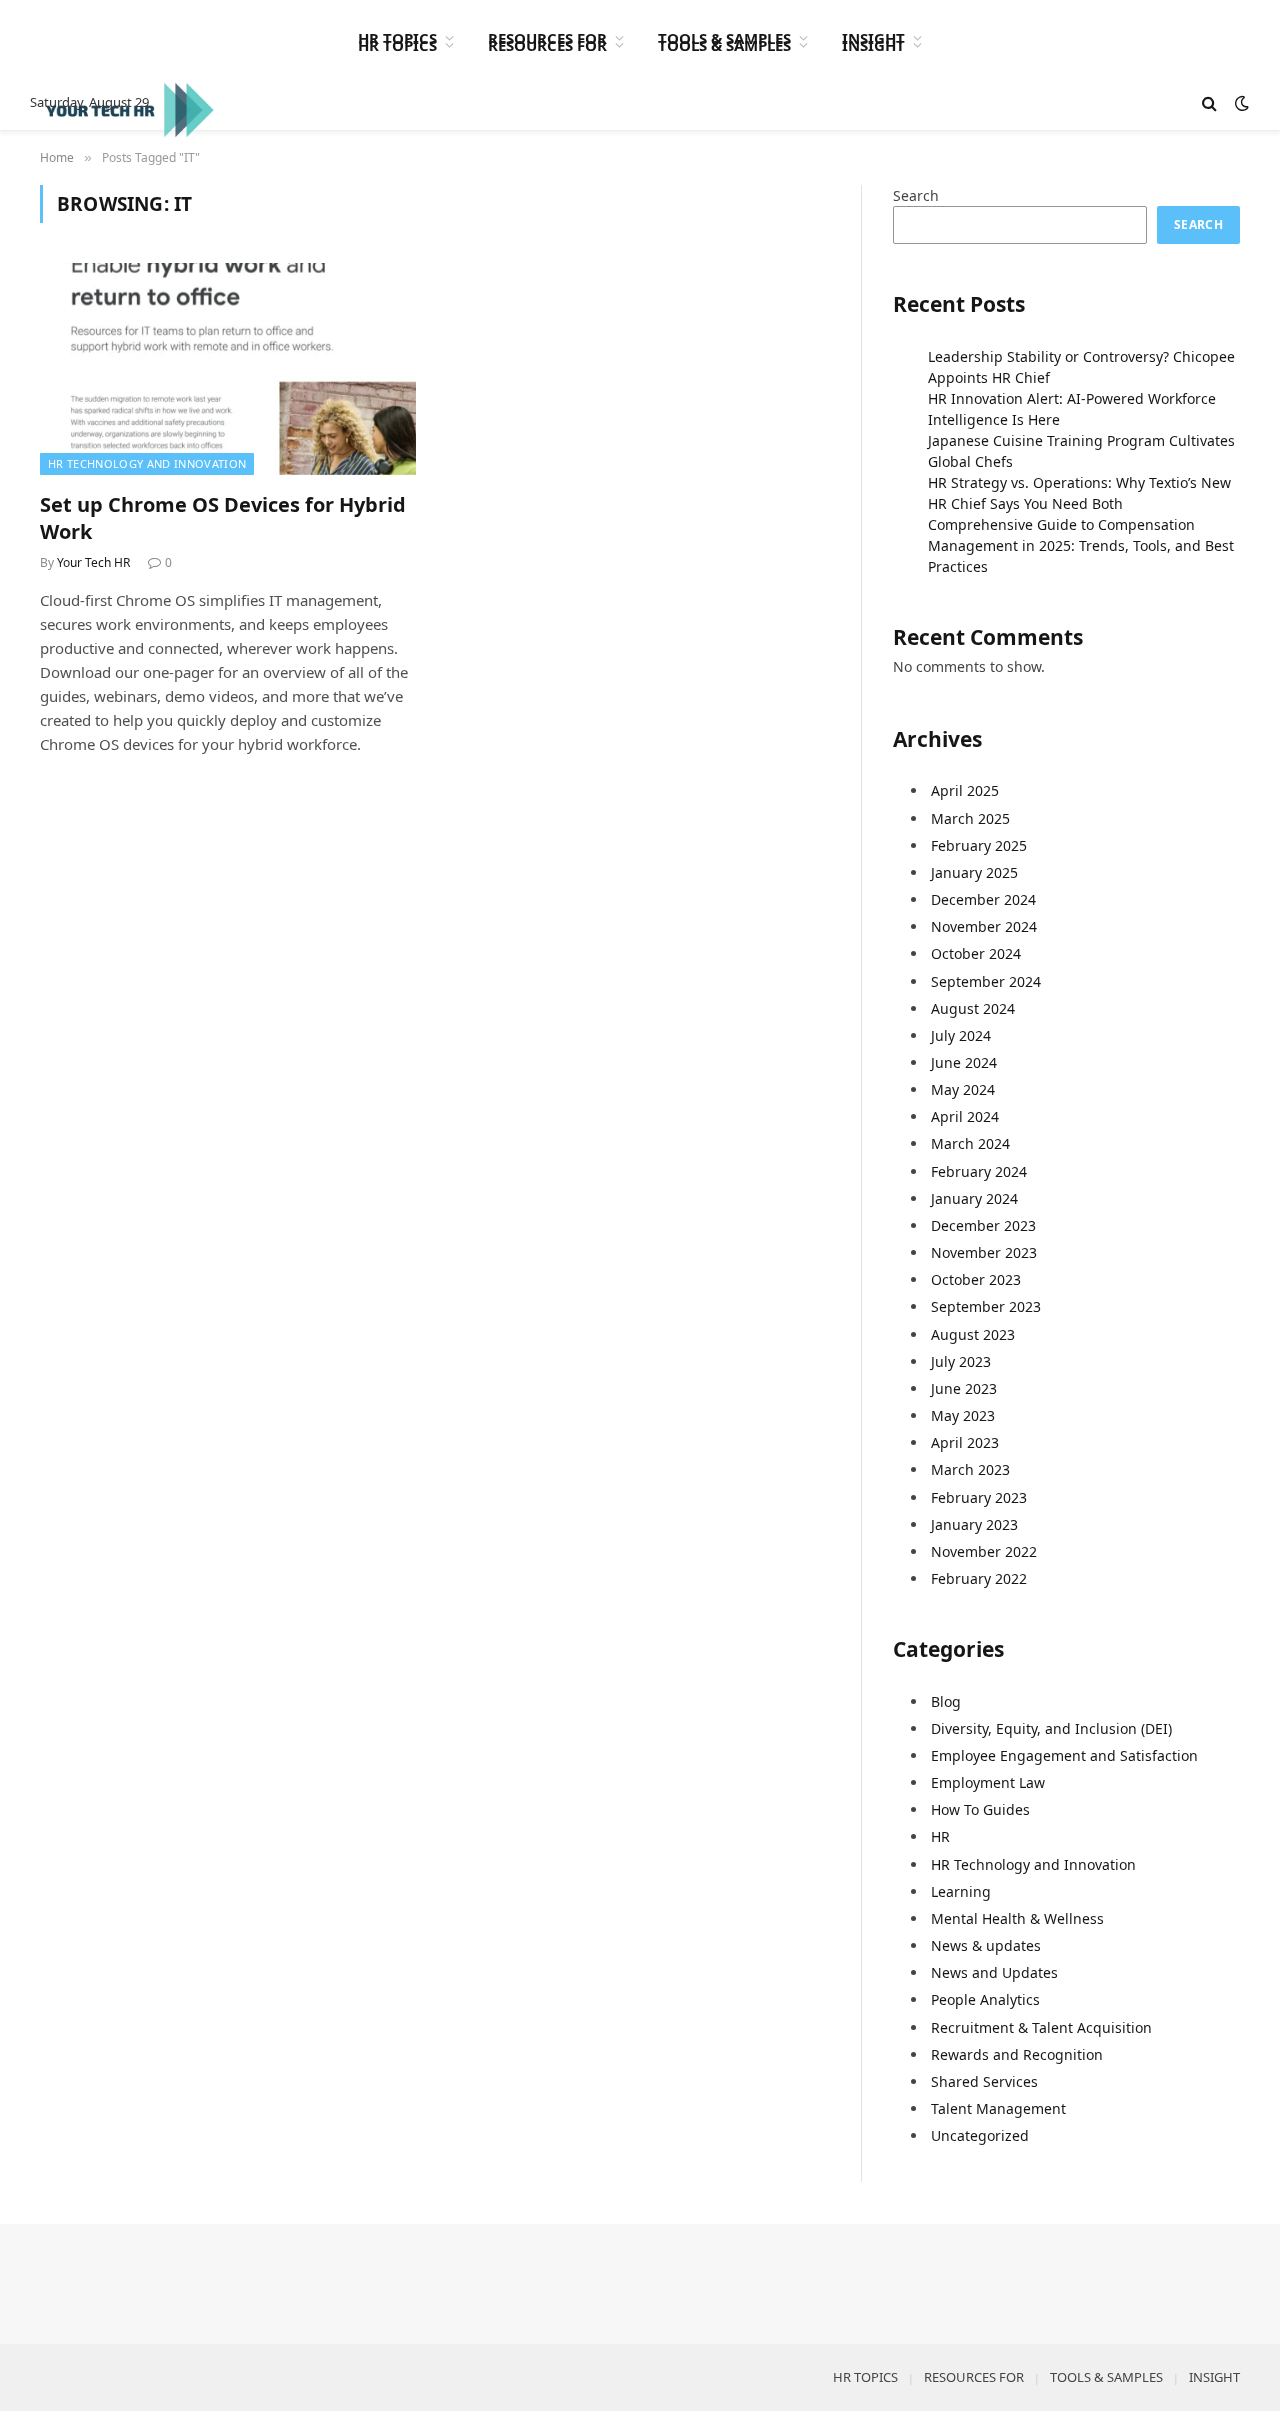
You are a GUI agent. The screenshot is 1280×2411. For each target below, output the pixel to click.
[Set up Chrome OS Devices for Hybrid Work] (228, 369)
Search (916, 195)
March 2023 (970, 1469)
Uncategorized (980, 2135)
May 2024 (963, 1089)
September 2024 (986, 981)
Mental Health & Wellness (1017, 1918)
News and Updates (994, 1972)
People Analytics (985, 1999)
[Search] (1209, 103)
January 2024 (974, 1198)
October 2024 (976, 953)
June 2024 (964, 1062)
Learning (961, 1891)
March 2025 (970, 818)
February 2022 (979, 1578)
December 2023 (983, 1225)
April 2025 (965, 790)
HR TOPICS (397, 38)
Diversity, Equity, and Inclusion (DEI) (1051, 1728)
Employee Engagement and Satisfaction (1064, 1755)
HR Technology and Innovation (147, 463)
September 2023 (986, 1306)
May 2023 (963, 1415)
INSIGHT (873, 38)
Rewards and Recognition (1017, 2054)
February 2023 (979, 1497)
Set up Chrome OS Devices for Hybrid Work (223, 518)
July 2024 (961, 1035)
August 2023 (973, 1334)
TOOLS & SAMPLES (724, 38)
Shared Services (984, 2081)
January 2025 (974, 872)
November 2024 (984, 926)
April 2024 (965, 1116)
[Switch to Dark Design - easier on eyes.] (1240, 103)
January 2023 (974, 1524)
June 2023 (964, 1388)
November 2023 (984, 1252)
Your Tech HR (93, 562)
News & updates (986, 1945)
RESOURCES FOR (547, 38)
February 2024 (979, 1171)
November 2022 (984, 1551)
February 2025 (979, 845)
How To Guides (980, 1809)
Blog (946, 1701)
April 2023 (965, 1442)
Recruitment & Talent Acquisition (1041, 2027)
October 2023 (976, 1279)
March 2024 (970, 1143)
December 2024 (983, 899)
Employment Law (988, 1782)
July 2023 (961, 1361)
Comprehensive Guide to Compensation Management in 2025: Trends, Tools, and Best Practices (1081, 545)
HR (940, 1836)
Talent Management (998, 2108)
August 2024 (973, 1008)
